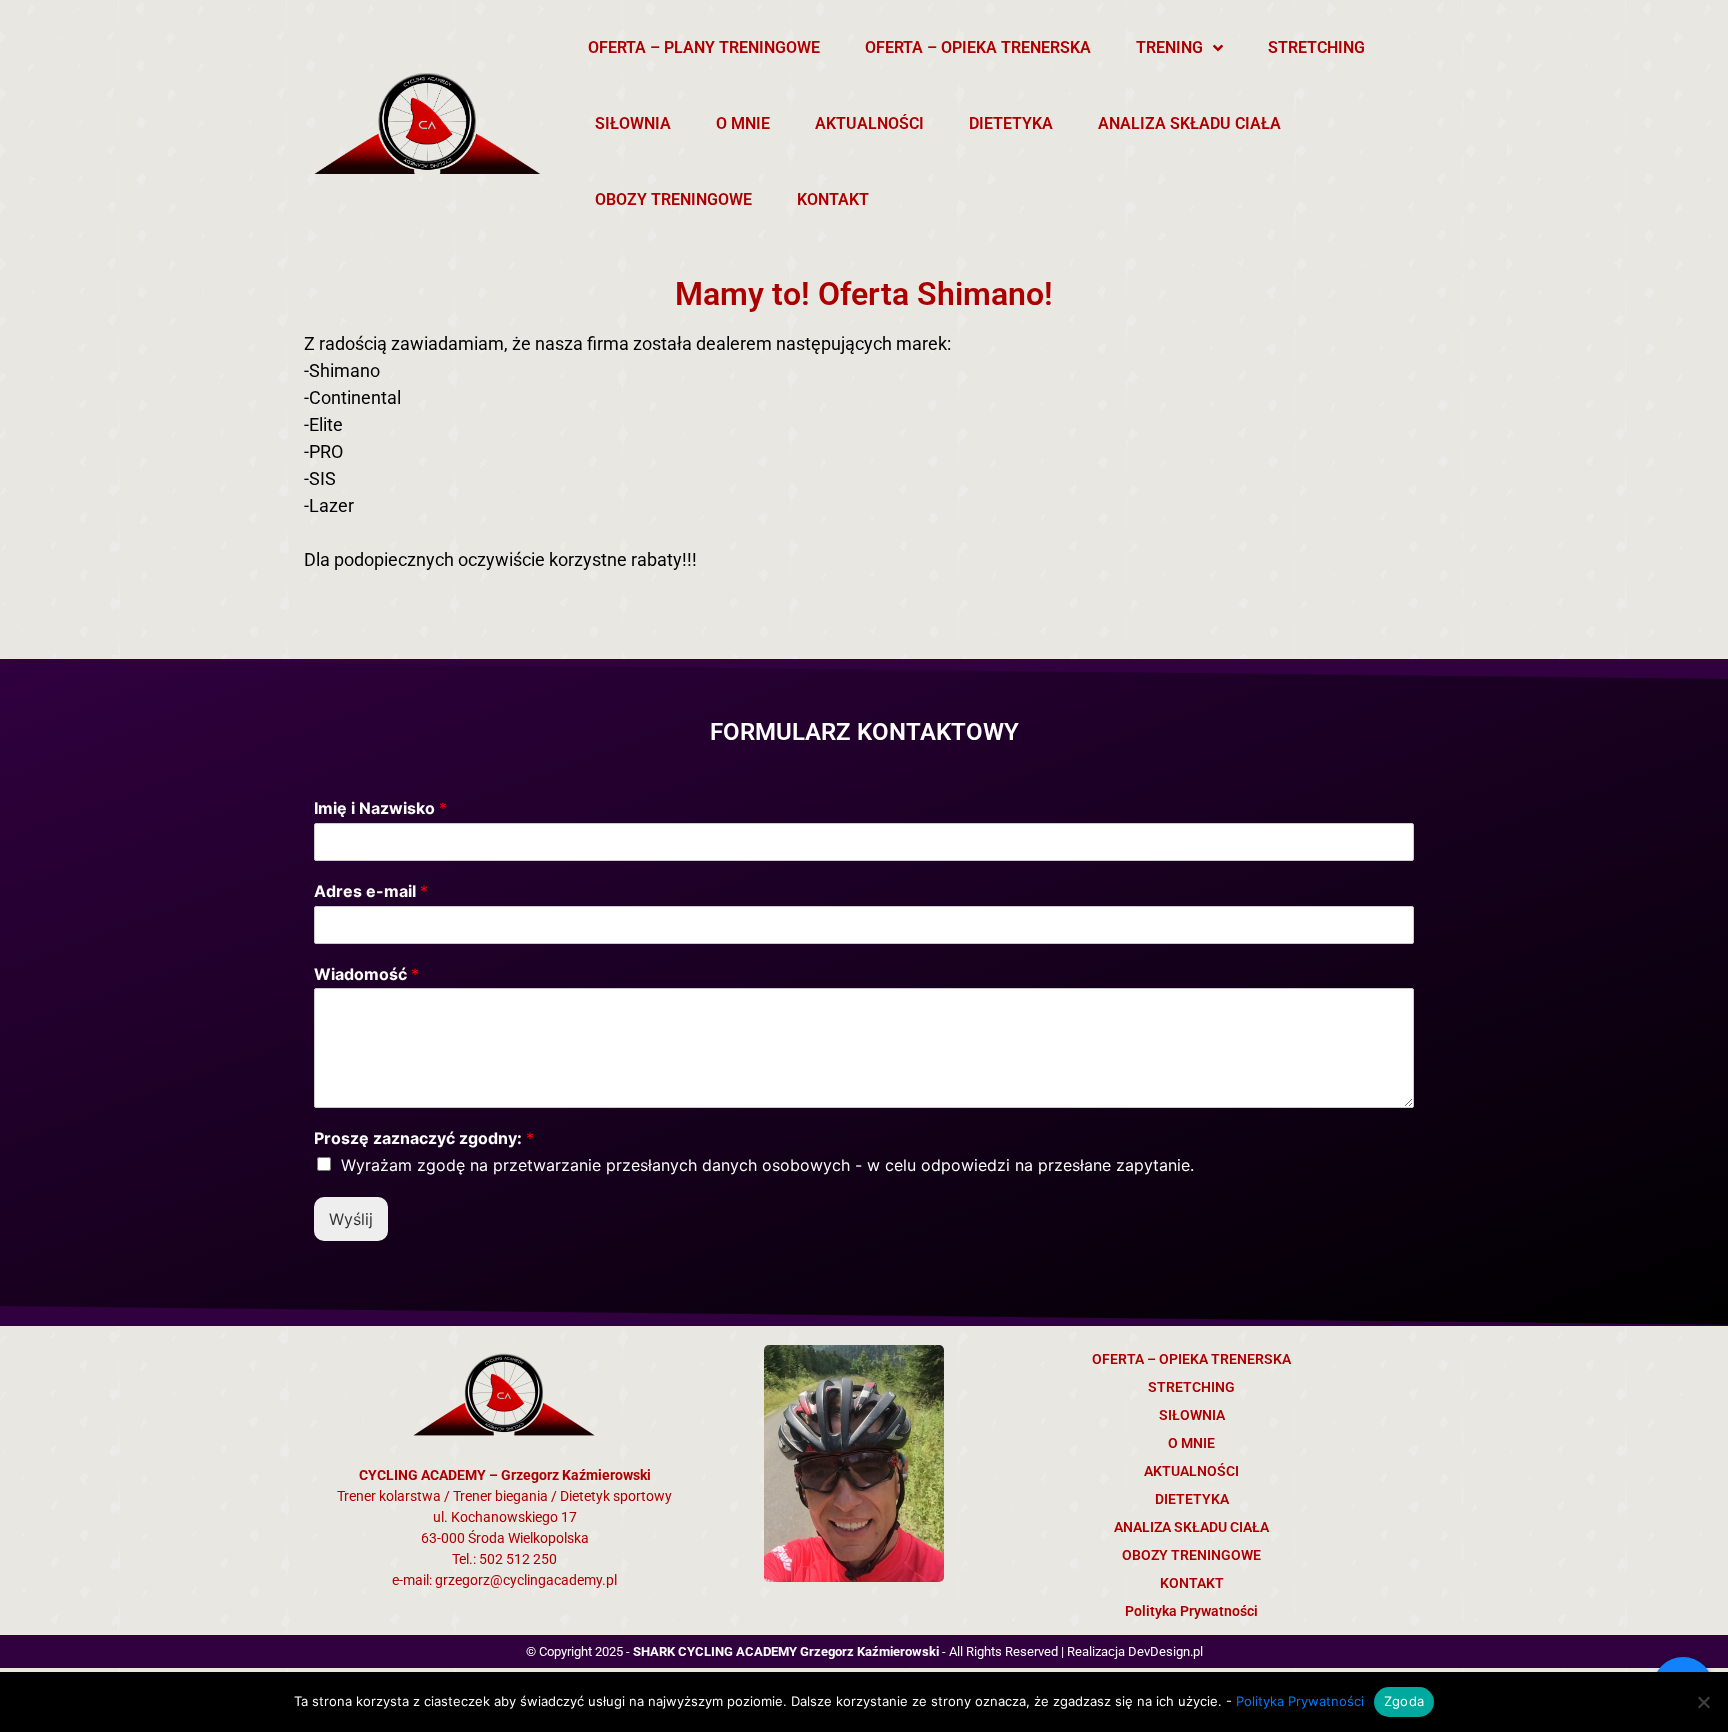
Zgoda (1404, 1701)
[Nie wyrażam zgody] (1703, 1702)
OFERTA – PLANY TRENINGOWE (704, 47)
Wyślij (351, 1219)
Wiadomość (366, 974)
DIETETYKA (1011, 123)
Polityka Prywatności (1191, 1611)
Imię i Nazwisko (380, 808)
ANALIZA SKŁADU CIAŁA (1189, 123)
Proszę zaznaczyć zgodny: (424, 1138)
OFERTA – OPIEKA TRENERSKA (978, 47)
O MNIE (743, 123)
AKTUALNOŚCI (869, 123)
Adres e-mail (371, 891)
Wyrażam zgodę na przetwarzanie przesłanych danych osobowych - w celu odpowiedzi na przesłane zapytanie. (767, 1165)
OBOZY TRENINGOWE (673, 199)
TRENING (1169, 47)
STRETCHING (1316, 47)
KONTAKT (833, 199)
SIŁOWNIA (633, 123)
